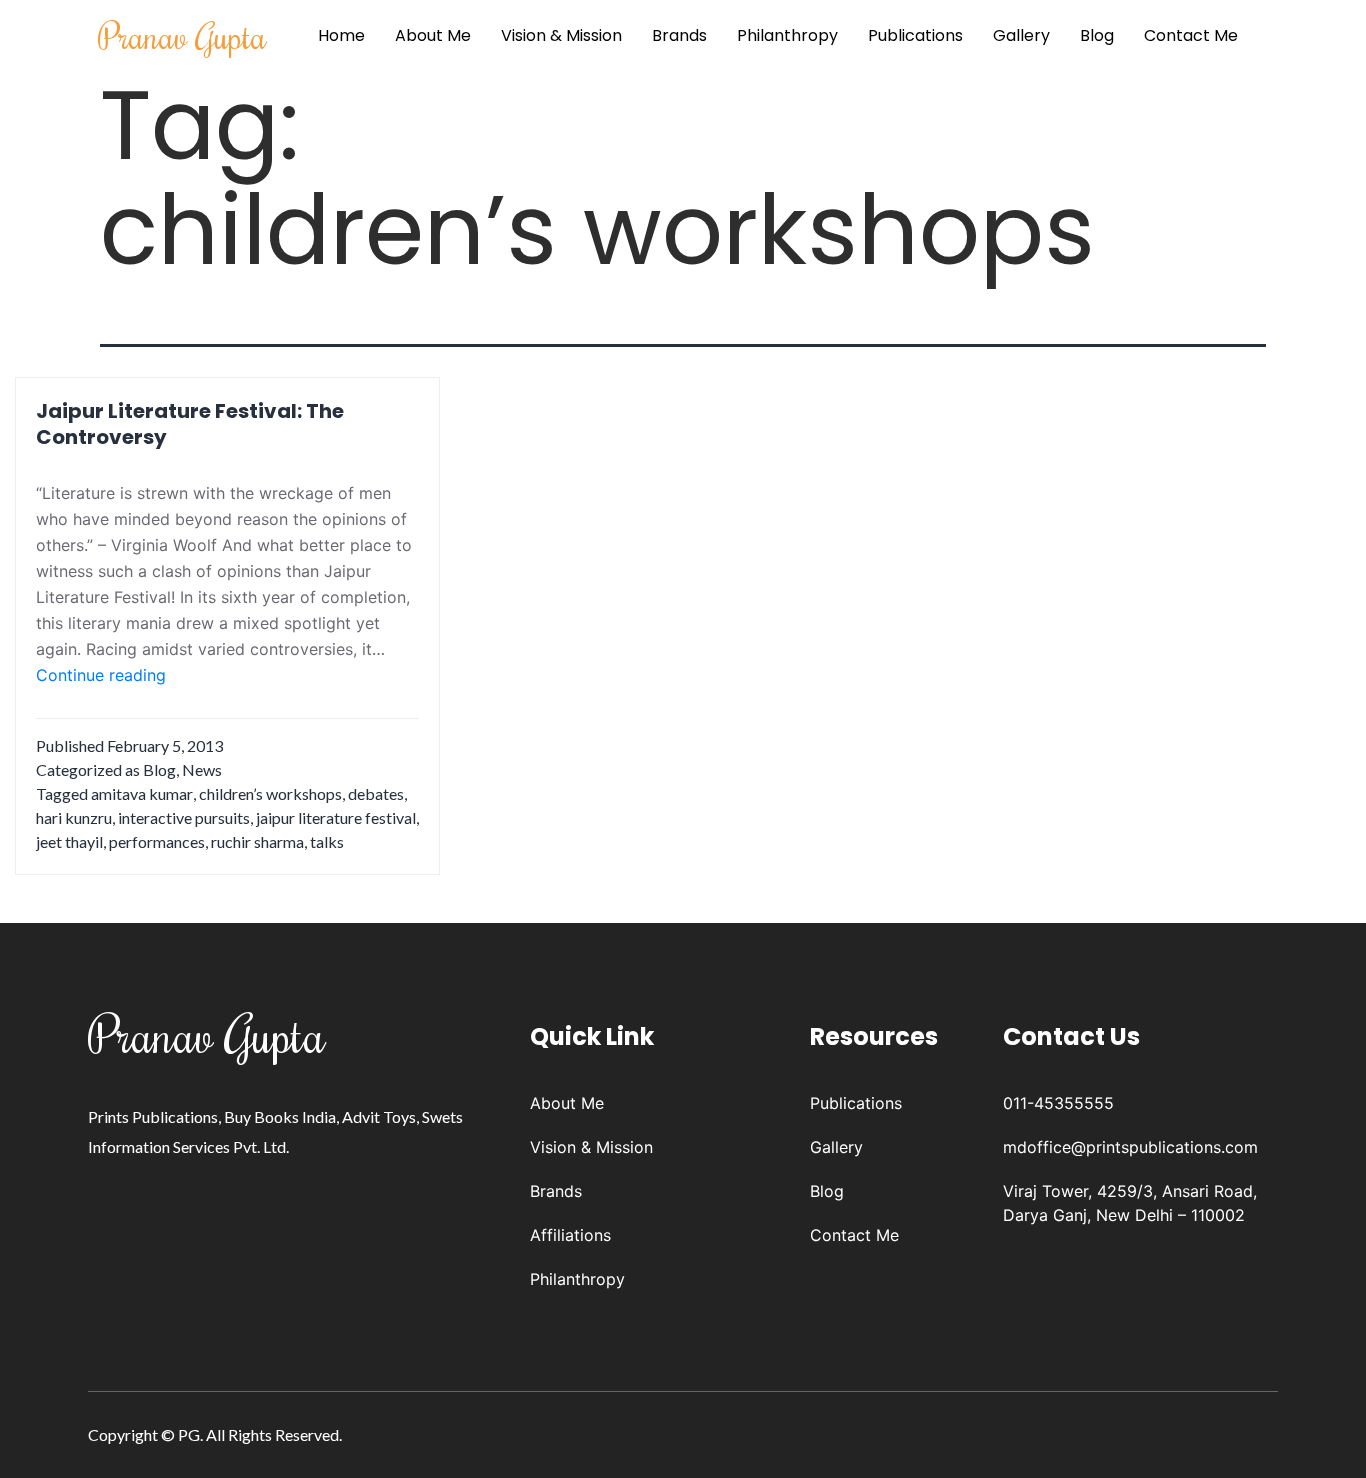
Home (341, 35)
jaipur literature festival (336, 817)
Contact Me (1191, 35)
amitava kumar (142, 793)
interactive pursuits (184, 817)
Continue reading (101, 676)
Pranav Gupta (182, 35)
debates (376, 793)
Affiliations (570, 1235)
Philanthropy (787, 35)
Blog (1097, 35)
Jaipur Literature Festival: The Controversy (190, 424)
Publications (915, 35)
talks (327, 841)
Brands (679, 35)
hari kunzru (74, 817)
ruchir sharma (257, 841)
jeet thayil (69, 841)
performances (157, 841)
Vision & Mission (561, 35)
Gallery (1021, 35)
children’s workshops (270, 793)
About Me (433, 35)
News (202, 769)
